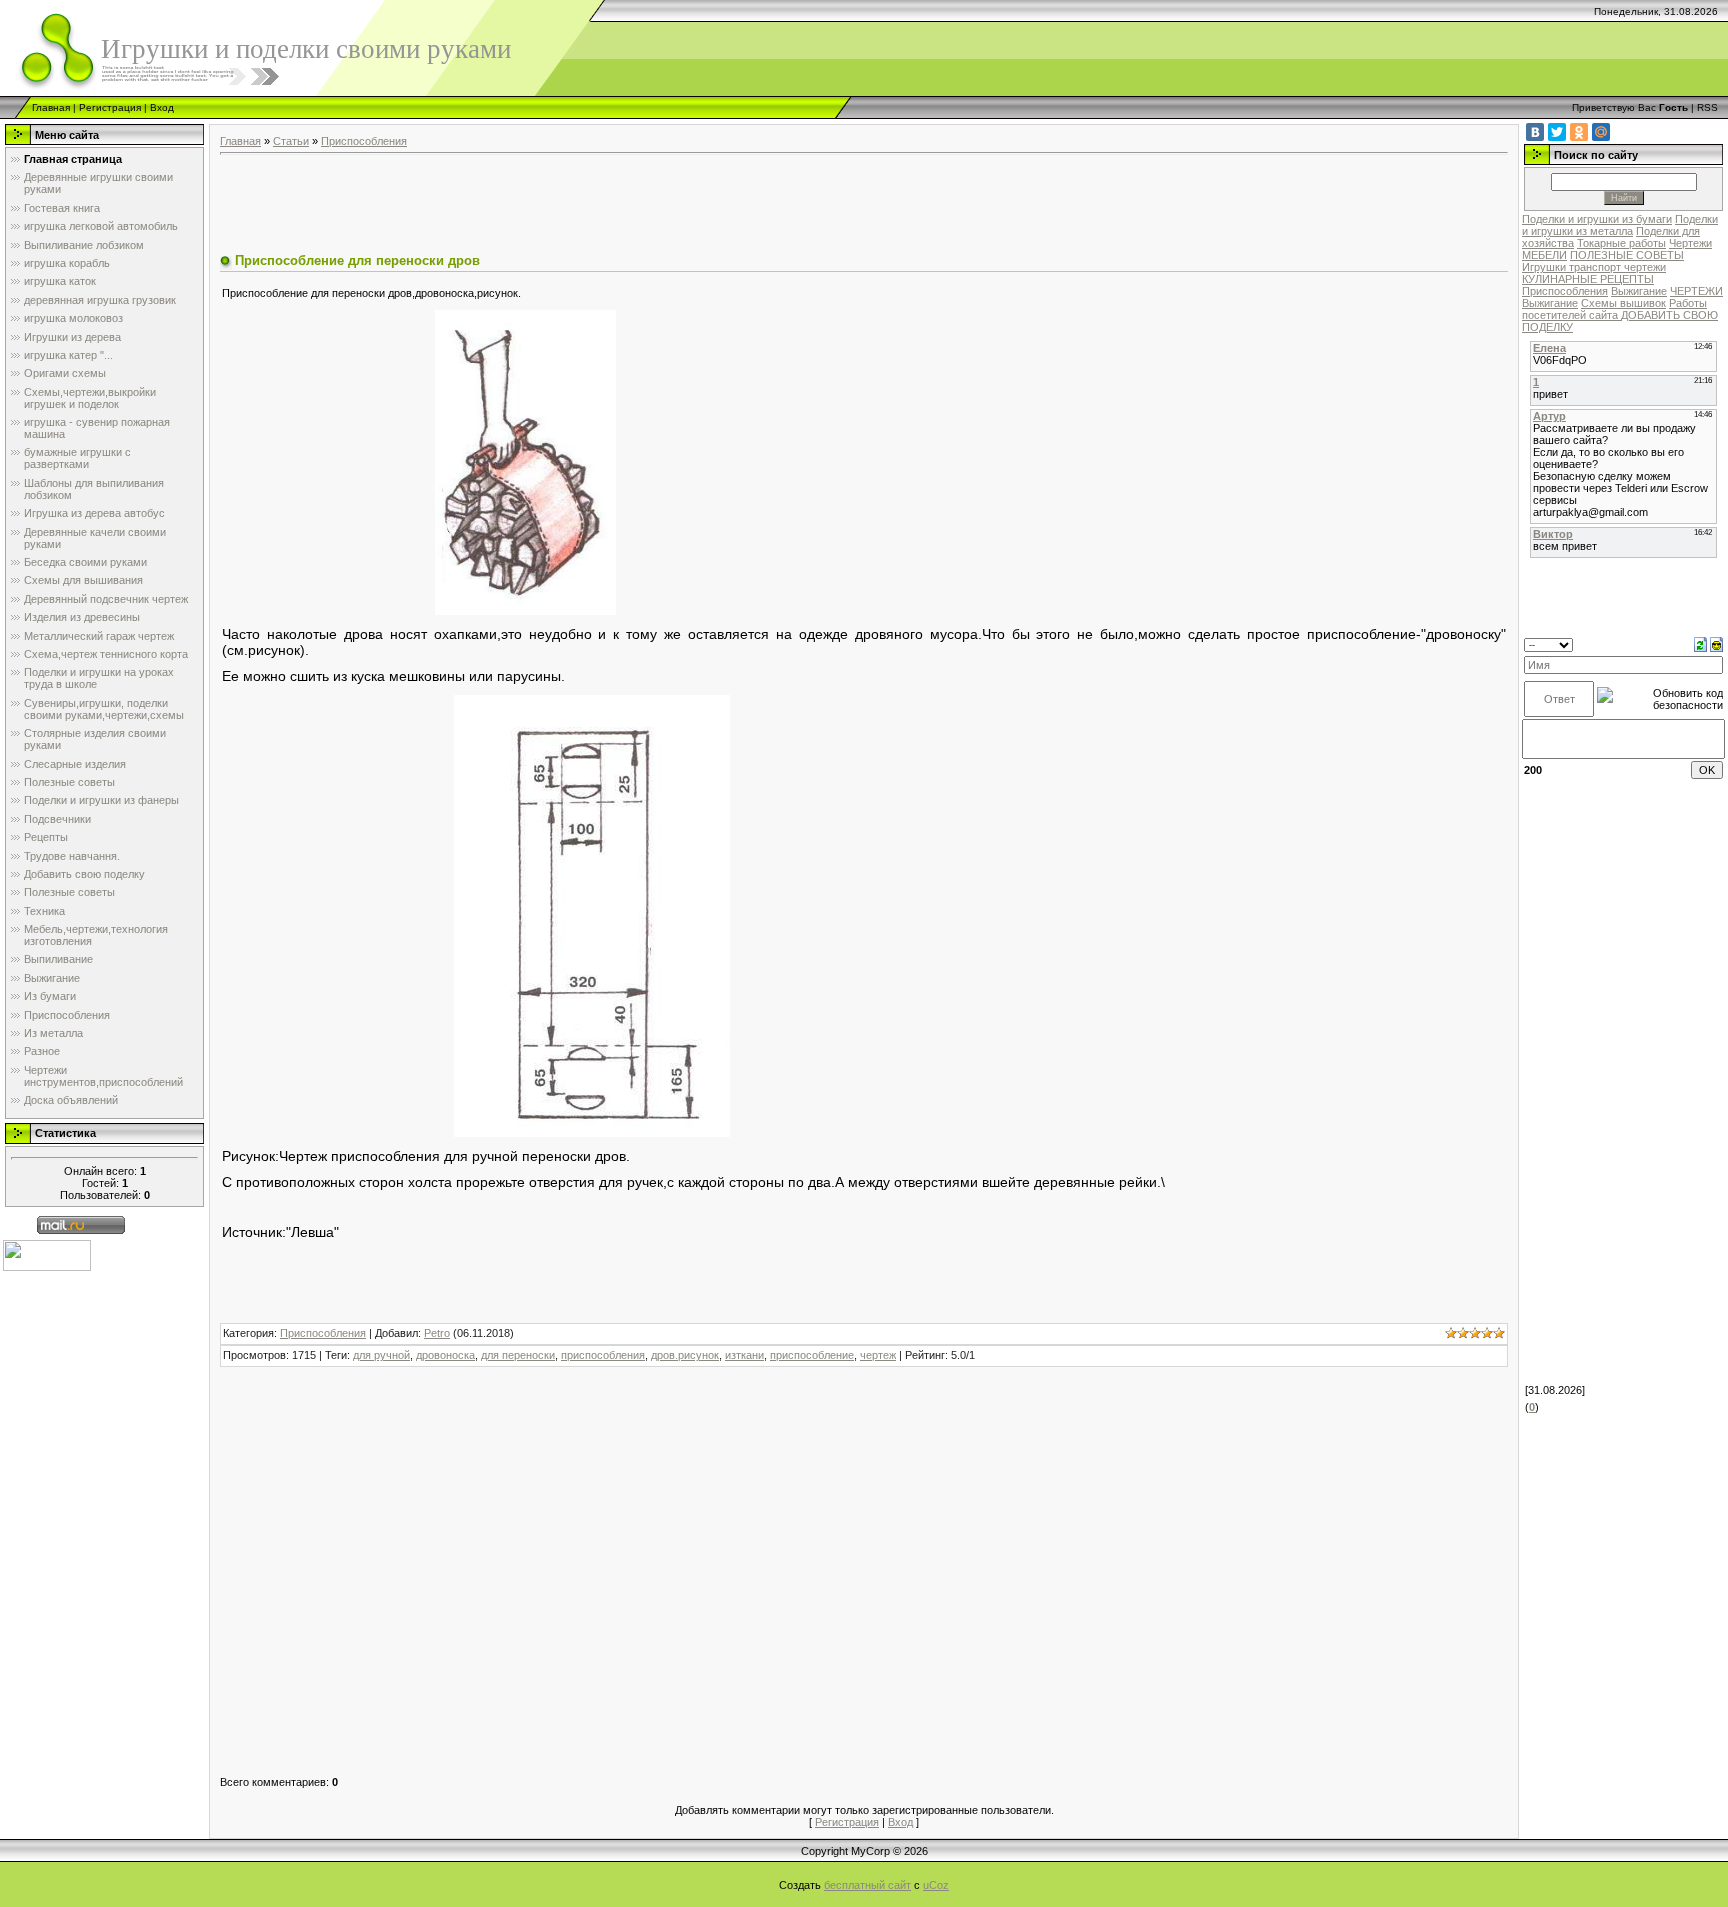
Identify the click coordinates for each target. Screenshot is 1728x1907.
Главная (51, 107)
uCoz (936, 1885)
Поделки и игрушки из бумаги (1597, 219)
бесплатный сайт (867, 1885)
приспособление (812, 1355)
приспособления (603, 1355)
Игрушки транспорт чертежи (1594, 267)
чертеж (878, 1355)
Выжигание (1639, 291)
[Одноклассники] (1579, 132)
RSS (1707, 107)
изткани (744, 1355)
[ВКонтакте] (1535, 132)
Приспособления (364, 141)
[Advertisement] (584, 206)
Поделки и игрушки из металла (1620, 225)
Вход (162, 107)
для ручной (381, 1355)
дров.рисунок (685, 1355)
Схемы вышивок (1623, 303)
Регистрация (110, 107)
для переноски (518, 1355)
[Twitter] (1557, 132)
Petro (437, 1333)
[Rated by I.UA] (47, 1255)
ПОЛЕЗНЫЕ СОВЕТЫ (1627, 255)
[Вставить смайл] (1716, 644)
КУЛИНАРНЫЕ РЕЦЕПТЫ (1588, 279)
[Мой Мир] (1601, 132)
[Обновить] (1700, 644)
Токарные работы (1621, 243)
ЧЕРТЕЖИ (1696, 291)
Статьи (291, 141)
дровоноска (445, 1355)
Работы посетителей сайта (1614, 309)
